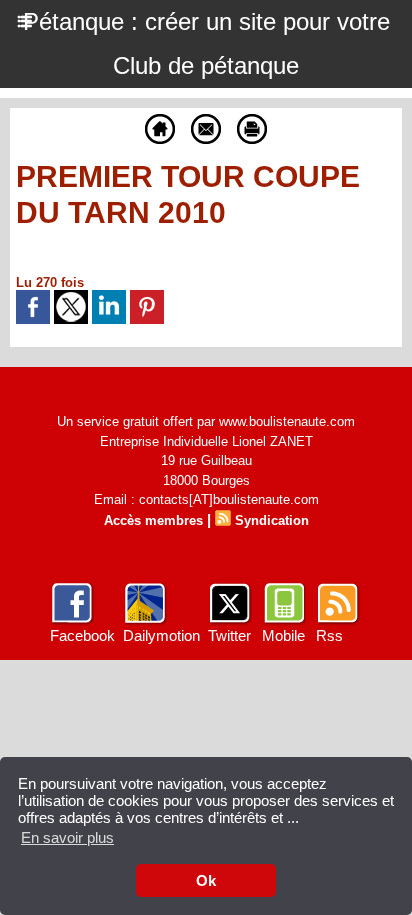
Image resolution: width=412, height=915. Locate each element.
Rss (329, 635)
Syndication (272, 520)
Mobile (283, 635)
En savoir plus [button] (67, 837)
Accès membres (153, 520)
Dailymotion (161, 635)
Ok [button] (206, 880)
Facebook (82, 635)
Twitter (229, 635)
